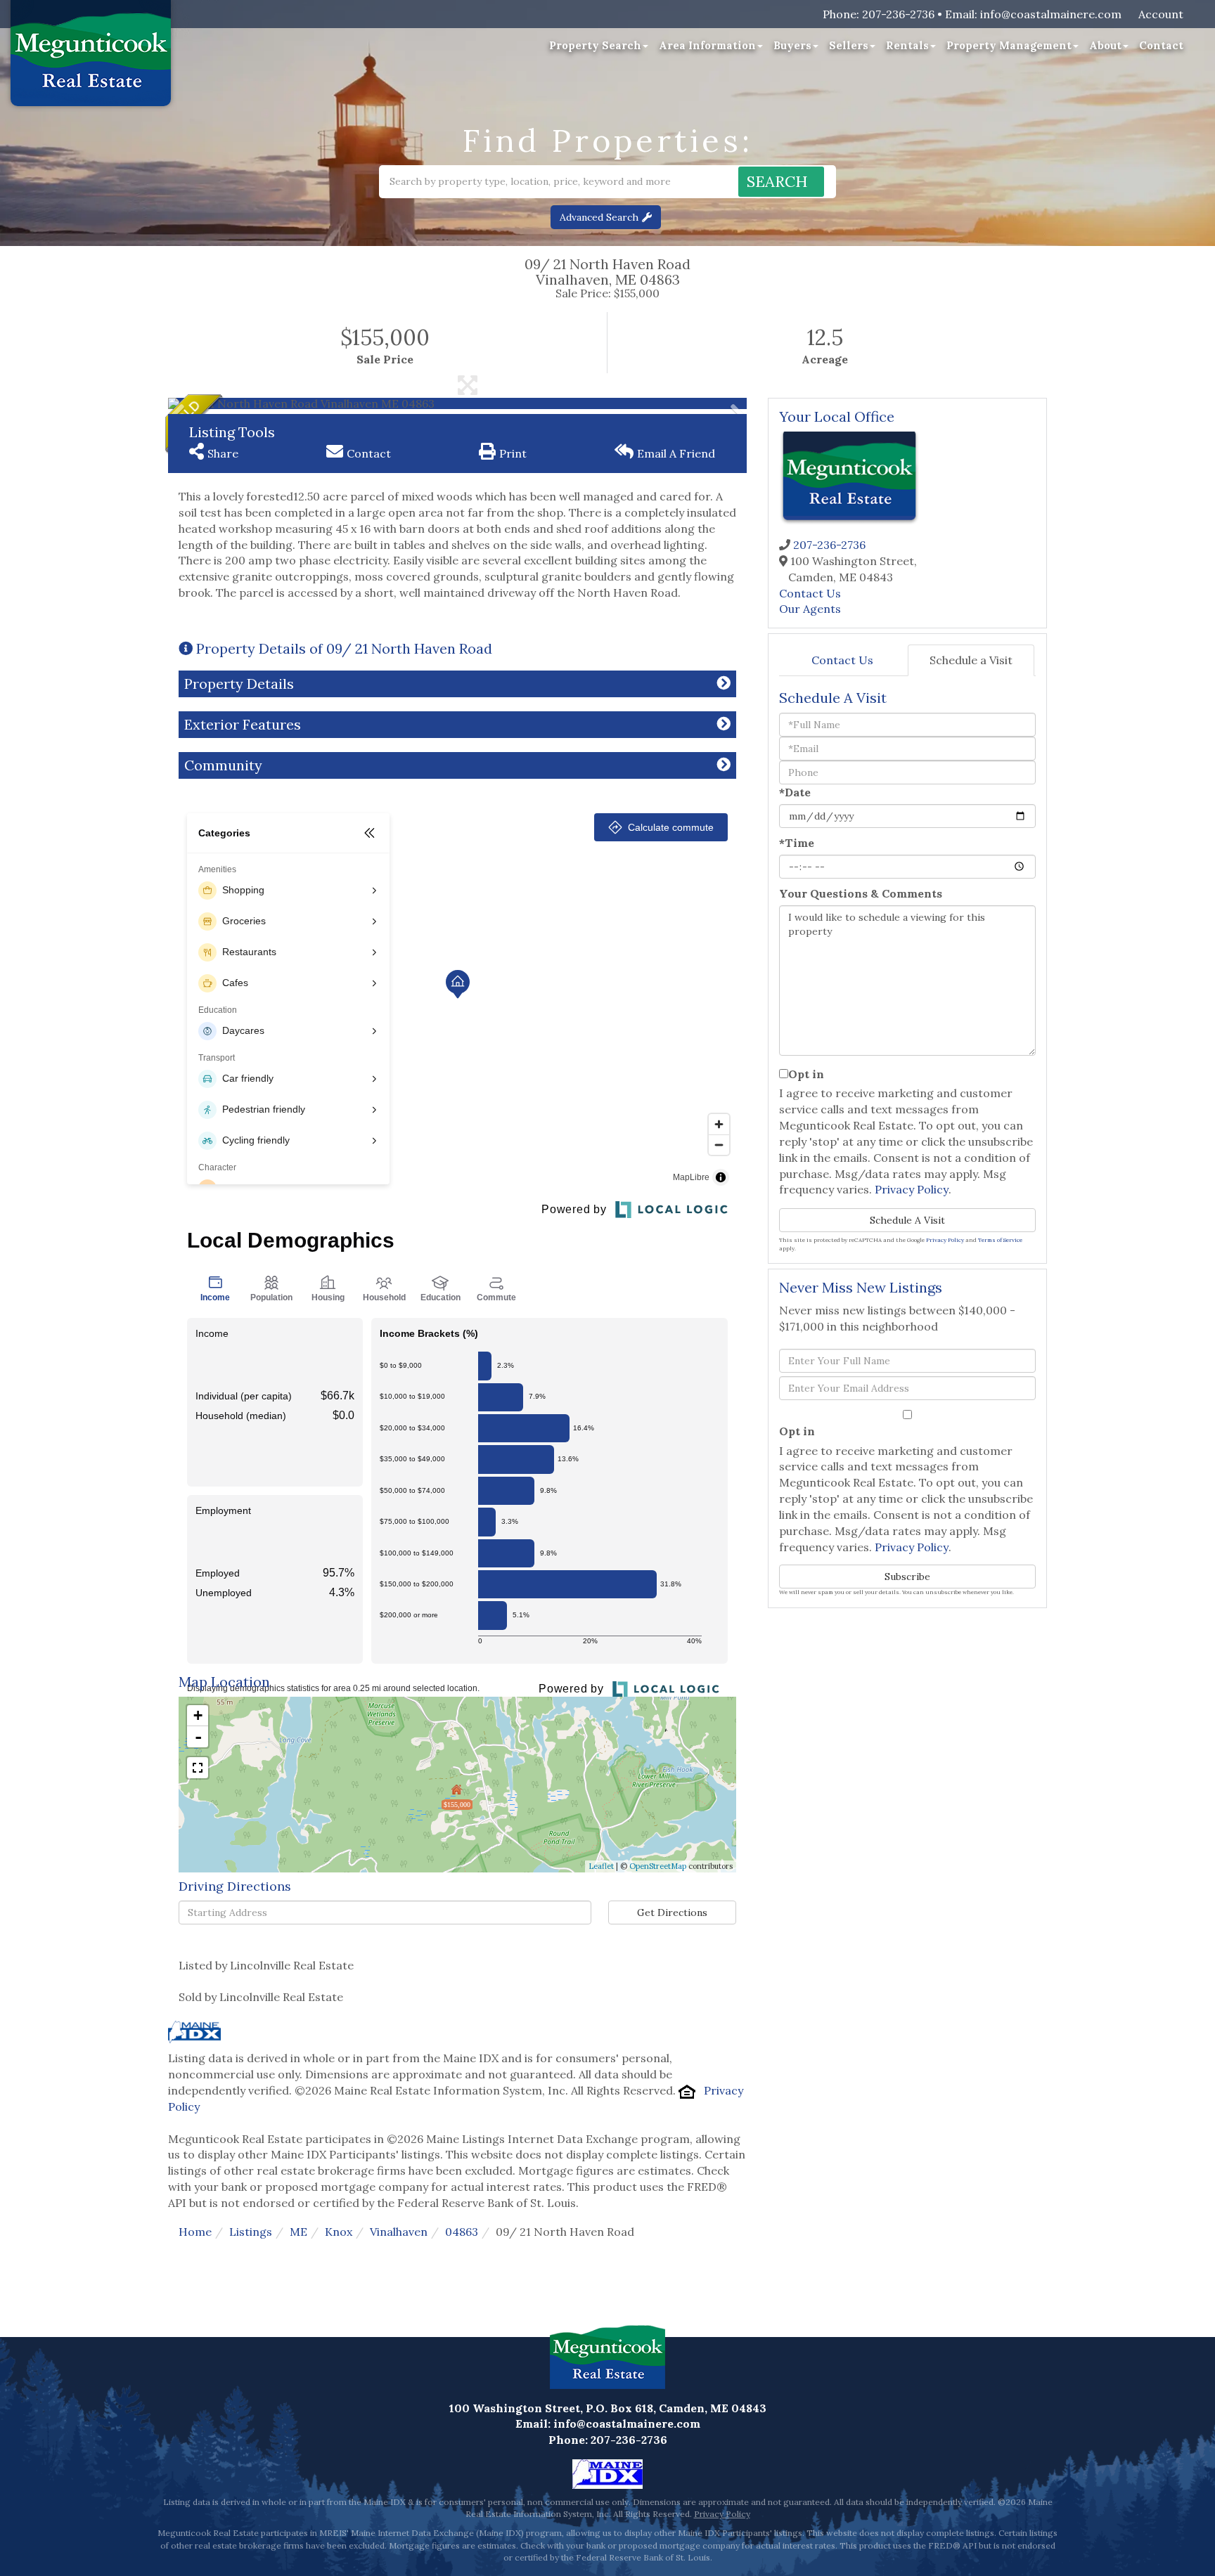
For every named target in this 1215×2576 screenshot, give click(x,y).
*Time (797, 843)
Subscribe (907, 1577)
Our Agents (810, 609)
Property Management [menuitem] (1009, 45)
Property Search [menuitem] (595, 45)
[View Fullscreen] (198, 1768)
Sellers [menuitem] (849, 45)
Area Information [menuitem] (707, 45)
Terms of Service (1000, 1240)
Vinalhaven (399, 2232)
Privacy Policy (912, 1189)
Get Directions (672, 1912)
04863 (462, 2232)
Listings (251, 2232)
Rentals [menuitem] (907, 45)
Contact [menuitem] (1161, 45)
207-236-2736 (898, 14)
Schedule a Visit (971, 660)
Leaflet (601, 1866)
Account (1161, 14)
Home (195, 2232)
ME (298, 2232)
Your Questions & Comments (861, 893)
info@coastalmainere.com (1051, 14)
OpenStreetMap (658, 1866)
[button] (781, 182)
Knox (339, 2232)
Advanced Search (599, 217)
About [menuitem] (1105, 45)
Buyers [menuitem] (792, 45)
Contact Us (810, 593)
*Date (795, 792)
